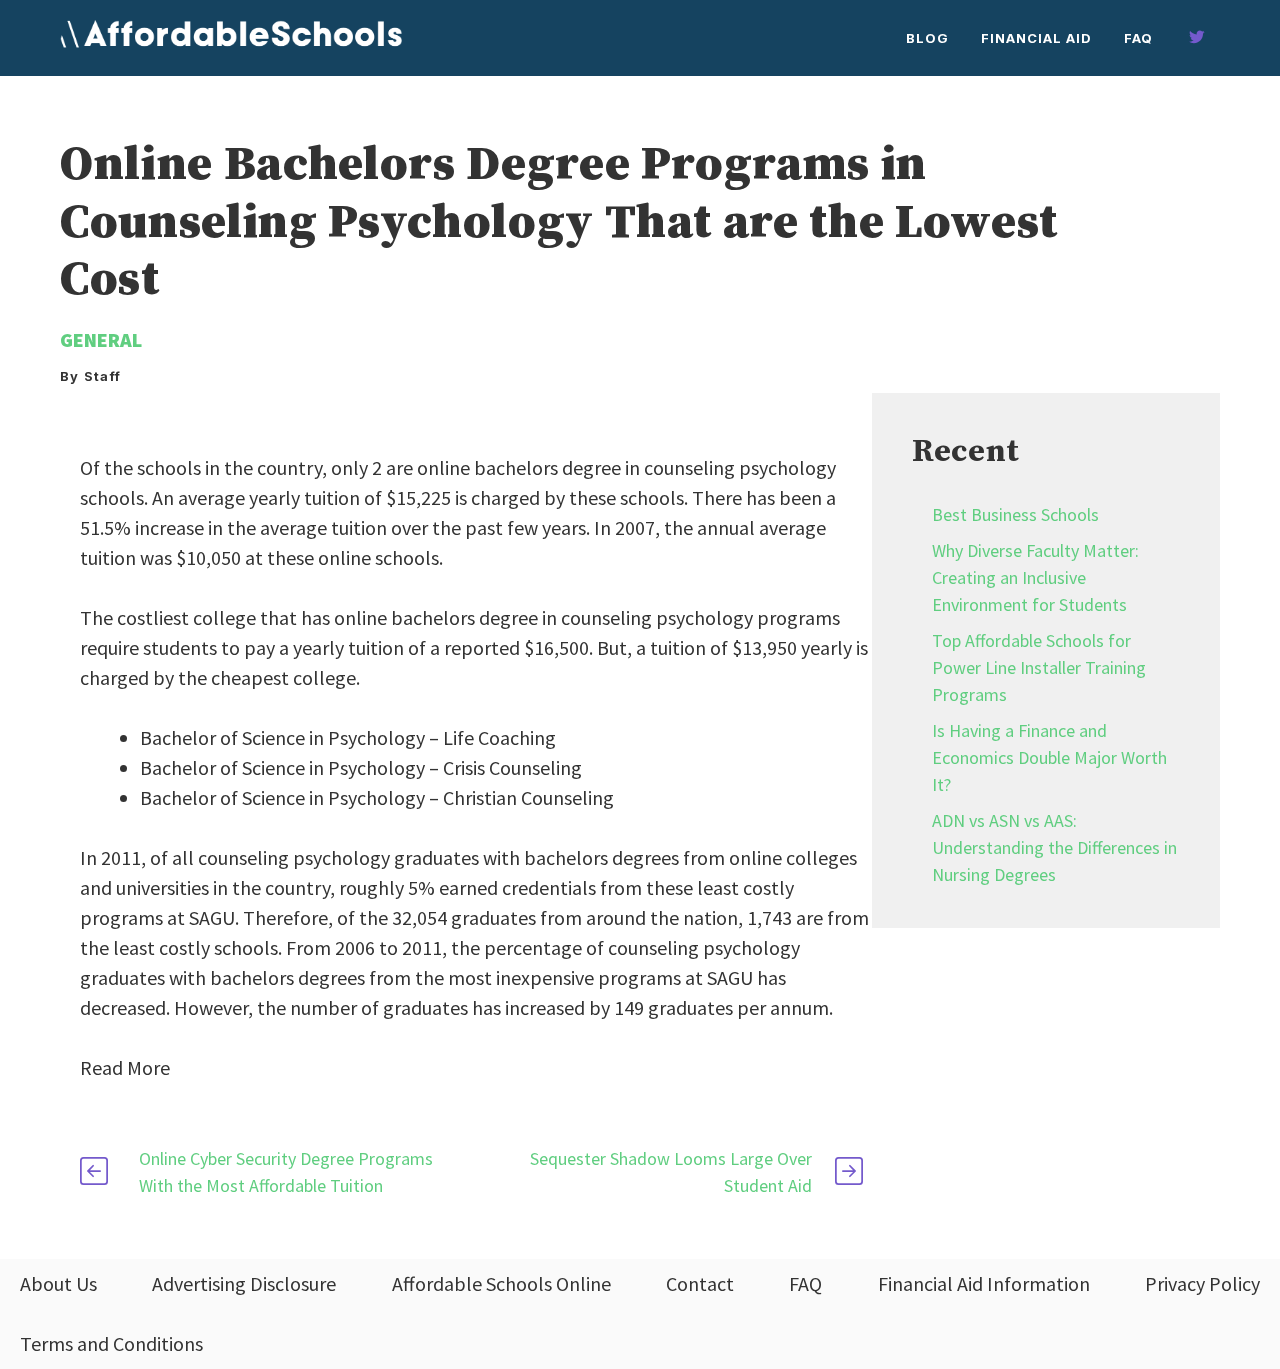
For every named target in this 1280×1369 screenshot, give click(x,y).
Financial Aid (1036, 38)
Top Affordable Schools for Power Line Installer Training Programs (1039, 667)
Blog (927, 38)
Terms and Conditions (111, 1343)
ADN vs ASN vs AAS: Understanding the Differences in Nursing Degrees (1054, 847)
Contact (700, 1283)
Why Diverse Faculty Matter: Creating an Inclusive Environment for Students (1035, 577)
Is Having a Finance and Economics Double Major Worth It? (1049, 757)
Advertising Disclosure (244, 1283)
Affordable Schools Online (501, 1283)
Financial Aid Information (984, 1283)
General (101, 339)
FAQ (1138, 38)
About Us (58, 1283)
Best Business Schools (1015, 514)
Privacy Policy (1202, 1283)
